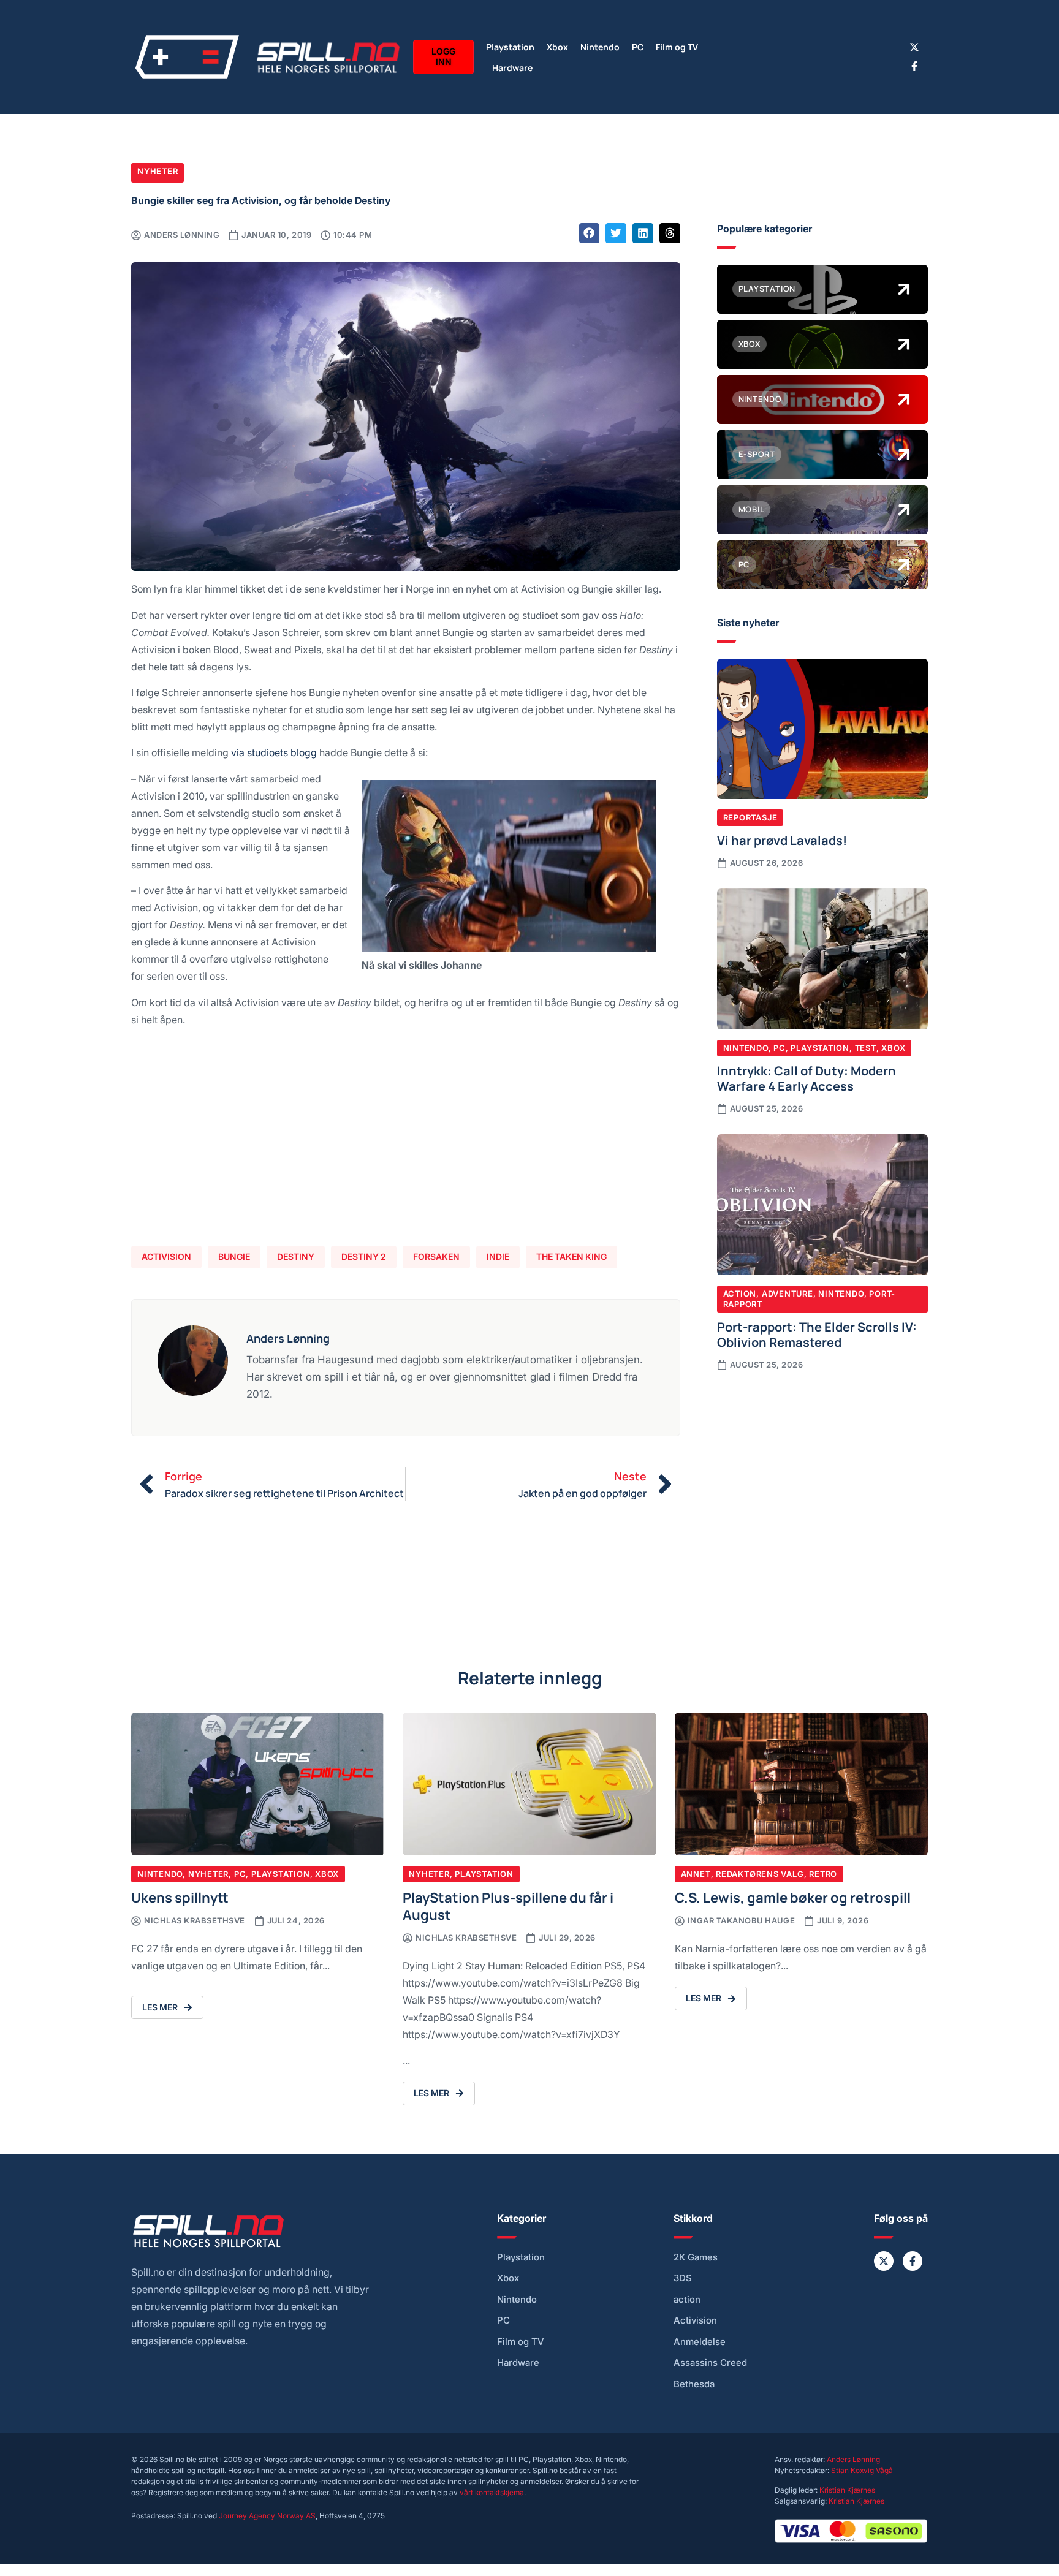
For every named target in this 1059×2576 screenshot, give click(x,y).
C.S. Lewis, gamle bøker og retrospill (793, 1897)
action (687, 2300)
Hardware (512, 67)
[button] (590, 233)
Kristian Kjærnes (847, 2490)
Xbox (557, 46)
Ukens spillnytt (180, 1897)
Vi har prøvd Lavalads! (782, 839)
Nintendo (600, 46)
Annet (696, 1874)
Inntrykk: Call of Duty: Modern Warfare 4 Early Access (807, 1078)
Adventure (788, 1294)
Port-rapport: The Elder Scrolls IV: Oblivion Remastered (817, 1334)
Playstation (510, 46)
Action (740, 1294)
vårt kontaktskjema (492, 2492)
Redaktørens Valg (760, 1874)
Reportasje (750, 817)
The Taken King (571, 1256)
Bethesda (694, 2384)
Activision (166, 1256)
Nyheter (158, 171)
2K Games (696, 2257)
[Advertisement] (406, 1132)
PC (638, 46)
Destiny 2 (364, 1256)
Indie (498, 1256)
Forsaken (436, 1256)
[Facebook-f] (914, 66)
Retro (823, 1874)
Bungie (234, 1256)
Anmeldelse (700, 2342)
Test (866, 1048)
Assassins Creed (710, 2363)
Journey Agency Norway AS (267, 2516)
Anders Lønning (853, 2459)
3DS (683, 2278)
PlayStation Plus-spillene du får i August (508, 1905)
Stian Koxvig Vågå (862, 2470)
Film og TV (677, 46)
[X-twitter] (914, 47)
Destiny (296, 1256)
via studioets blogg (274, 752)
